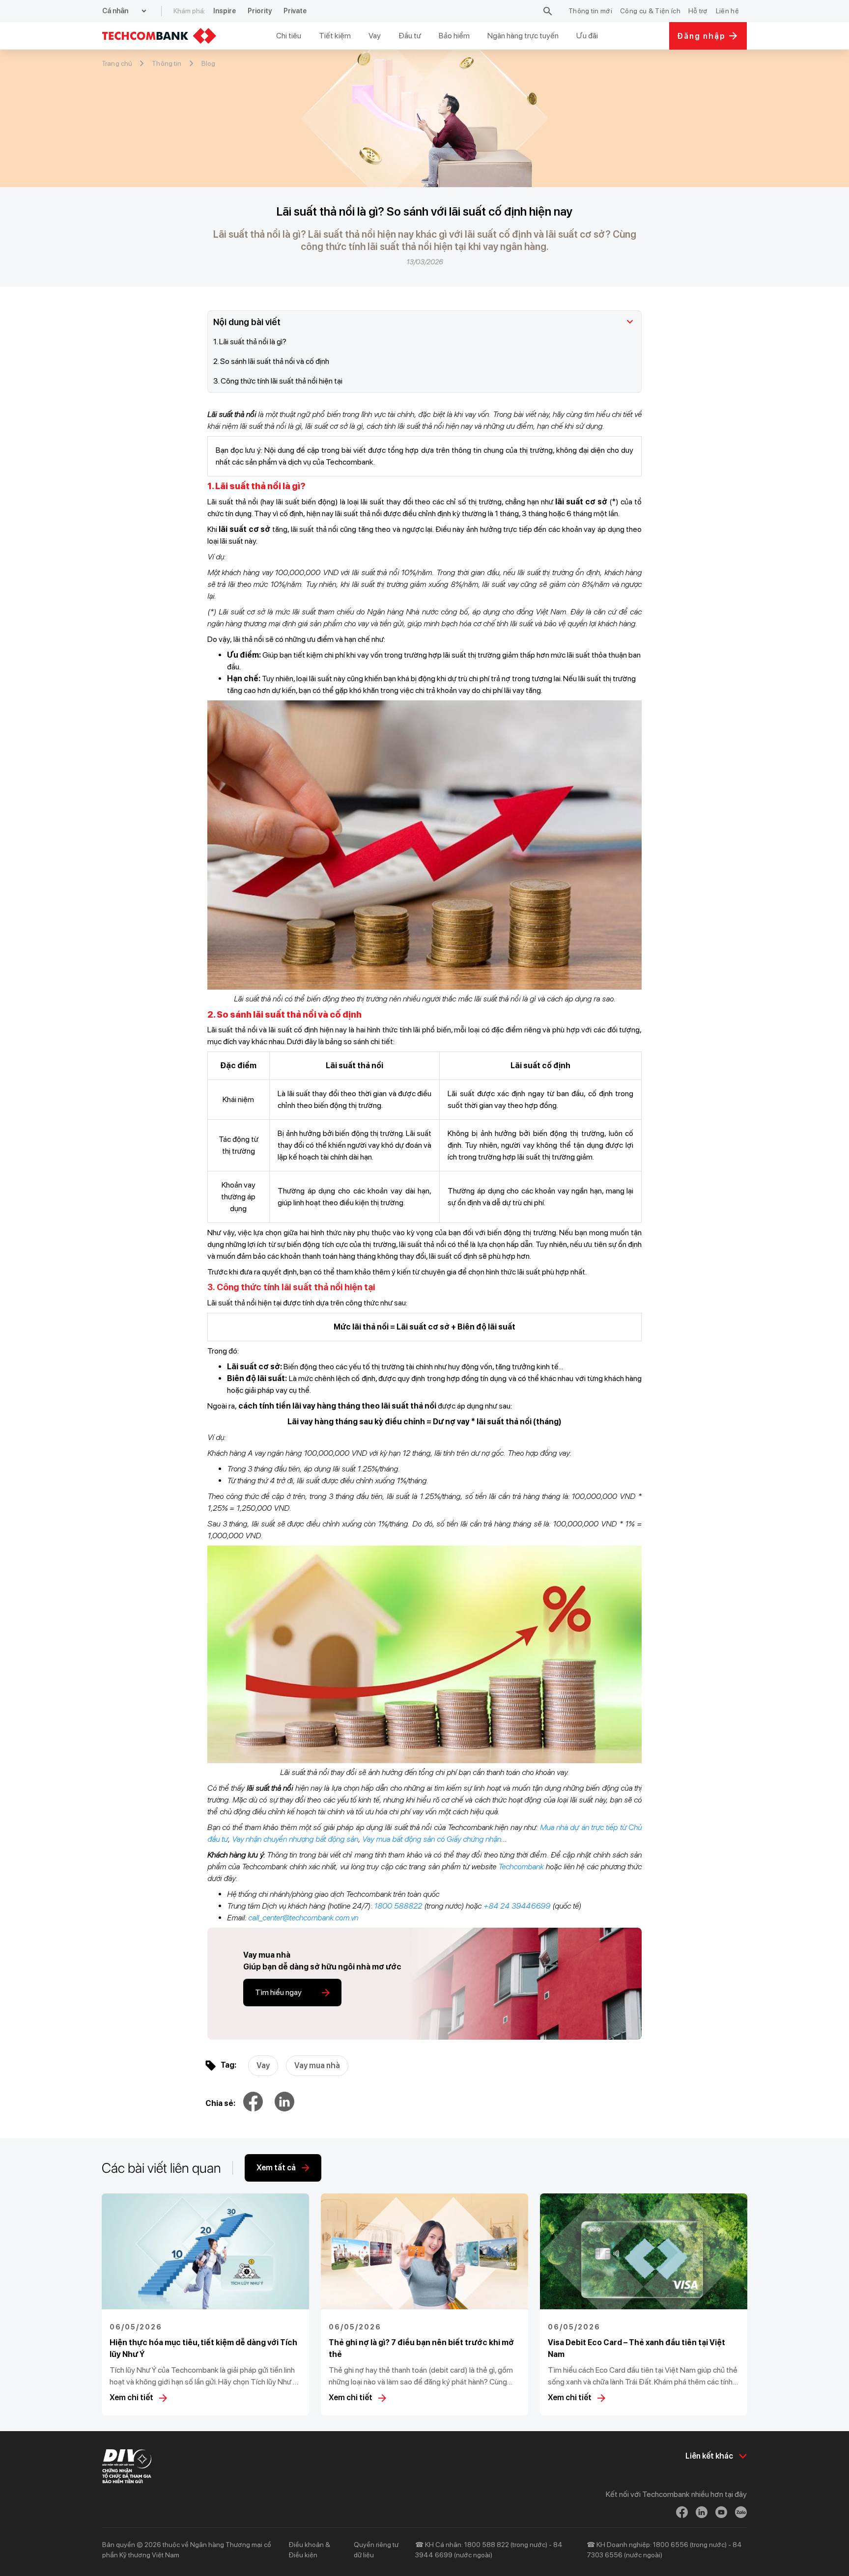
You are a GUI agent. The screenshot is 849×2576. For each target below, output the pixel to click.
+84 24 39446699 (517, 1906)
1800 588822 (398, 1906)
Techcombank (521, 1867)
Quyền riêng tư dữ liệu (376, 2550)
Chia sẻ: (220, 2103)
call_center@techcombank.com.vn (303, 1918)
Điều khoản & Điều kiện (309, 2550)
